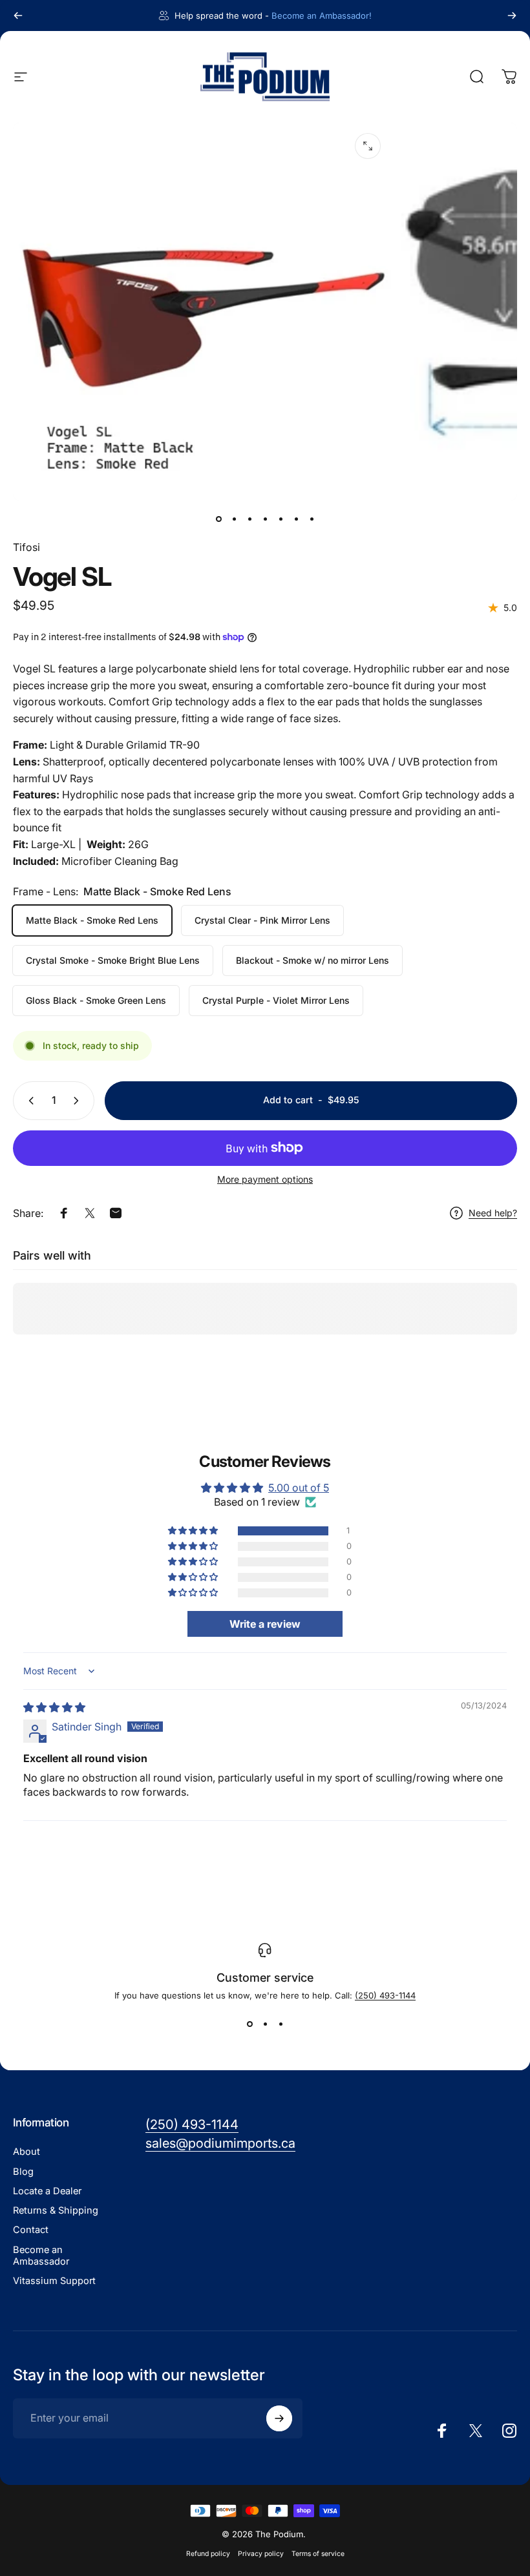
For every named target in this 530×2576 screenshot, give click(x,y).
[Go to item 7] (312, 519)
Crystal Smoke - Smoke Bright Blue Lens (113, 960)
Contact (31, 2230)
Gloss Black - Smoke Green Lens (96, 1000)
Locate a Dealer (47, 2191)
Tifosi (26, 547)
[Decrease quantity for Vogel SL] (28, 1101)
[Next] (512, 16)
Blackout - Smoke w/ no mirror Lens (313, 960)
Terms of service (318, 2554)
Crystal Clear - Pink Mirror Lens (262, 920)
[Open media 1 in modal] (368, 146)
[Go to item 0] (218, 519)
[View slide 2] (265, 2024)
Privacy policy (261, 2554)
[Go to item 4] (265, 519)
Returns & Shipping (56, 2210)
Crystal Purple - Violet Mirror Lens (276, 1000)
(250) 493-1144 (385, 1995)
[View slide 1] (249, 2024)
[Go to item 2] (234, 519)
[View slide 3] (281, 2024)
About (26, 2152)
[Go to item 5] (281, 519)
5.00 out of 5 (299, 1488)
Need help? (493, 1213)
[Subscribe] (279, 2418)
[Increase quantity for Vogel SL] (79, 1101)
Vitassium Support (54, 2281)
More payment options (265, 1179)
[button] (194, 1531)
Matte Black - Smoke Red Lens (92, 920)
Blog (23, 2172)
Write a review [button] (265, 1624)
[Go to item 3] (249, 519)
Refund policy (208, 2554)
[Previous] (18, 16)
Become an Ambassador (41, 2256)
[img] (54, 1707)
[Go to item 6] (296, 519)
